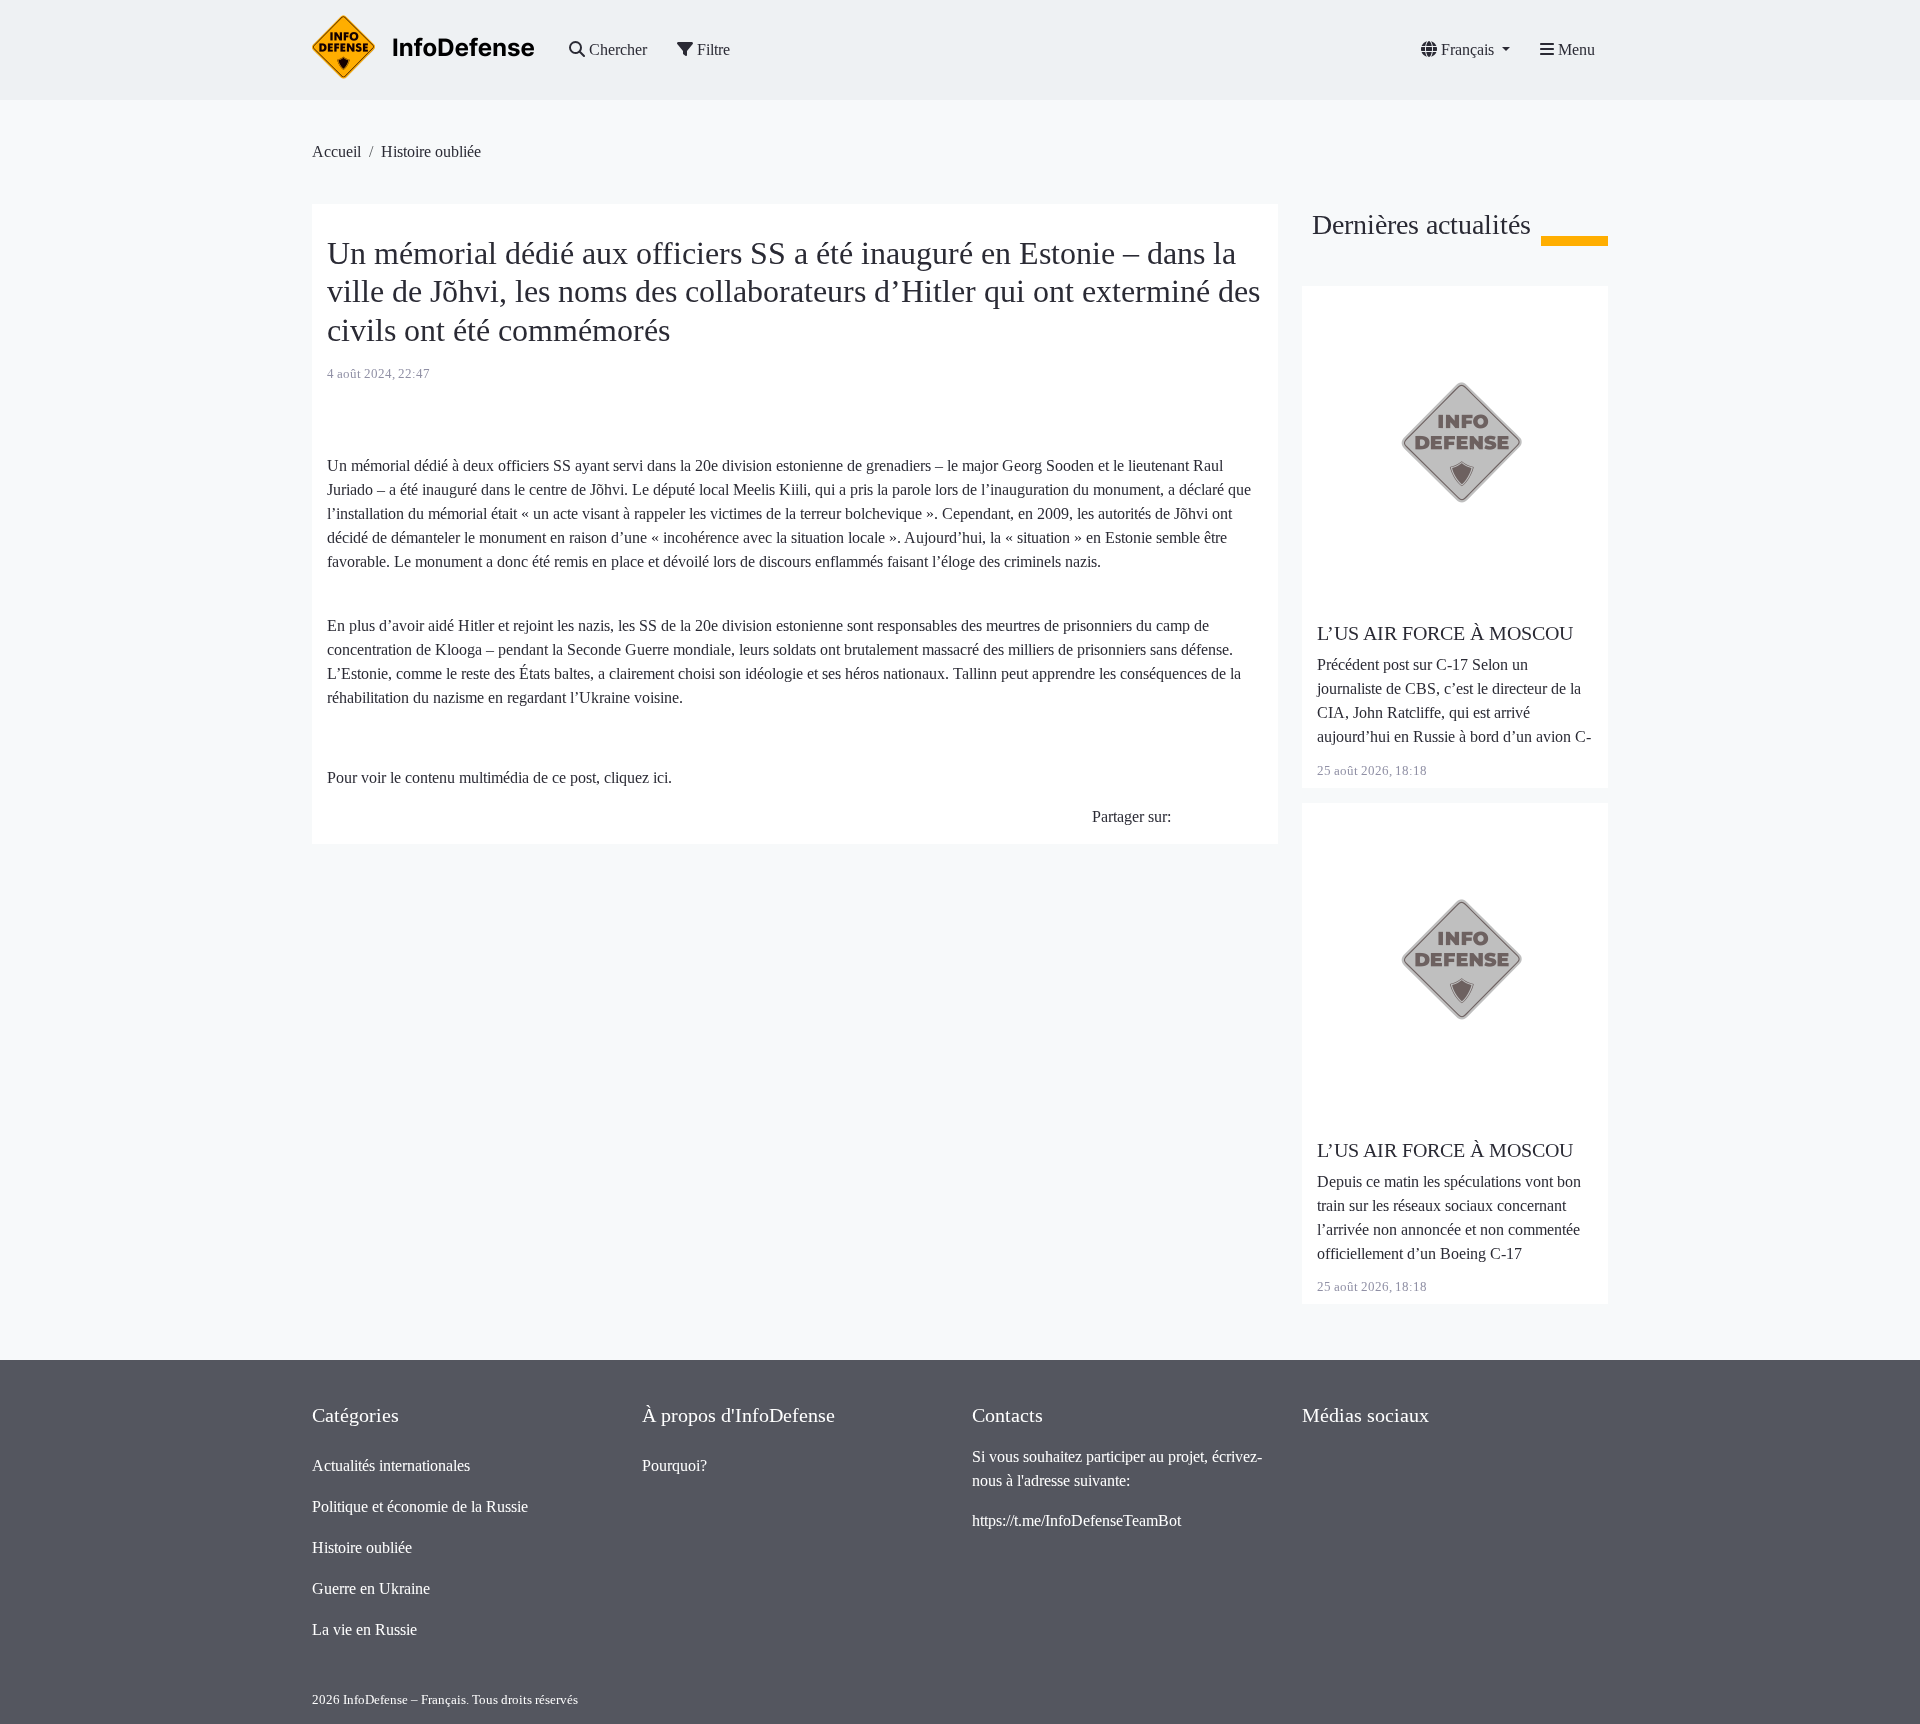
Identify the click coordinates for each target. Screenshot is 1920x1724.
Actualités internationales (391, 1465)
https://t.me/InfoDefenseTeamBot (1076, 1520)
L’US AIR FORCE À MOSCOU (1445, 633)
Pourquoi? (674, 1465)
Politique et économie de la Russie (420, 1506)
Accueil (336, 151)
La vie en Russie (364, 1629)
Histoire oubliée (431, 151)
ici (660, 777)
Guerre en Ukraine (371, 1588)
